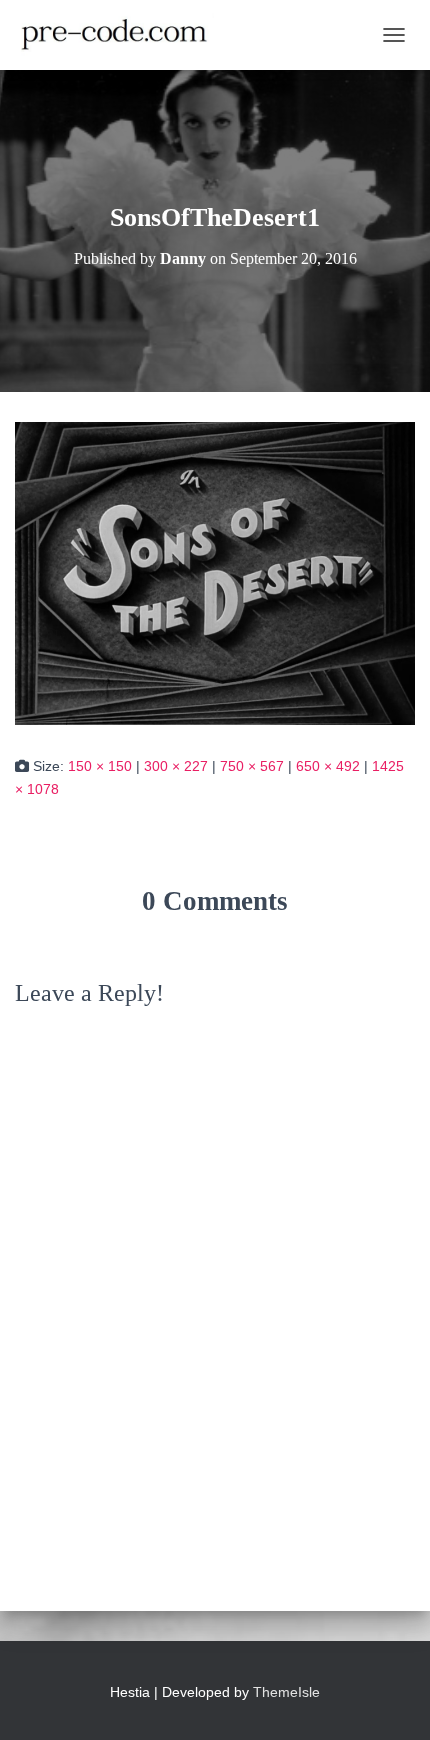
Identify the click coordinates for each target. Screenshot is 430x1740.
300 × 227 (176, 766)
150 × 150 (100, 766)
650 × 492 (328, 766)
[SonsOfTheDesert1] (215, 572)
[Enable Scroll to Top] (390, 1700)
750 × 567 (252, 766)
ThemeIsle (286, 1692)
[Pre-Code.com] (122, 35)
